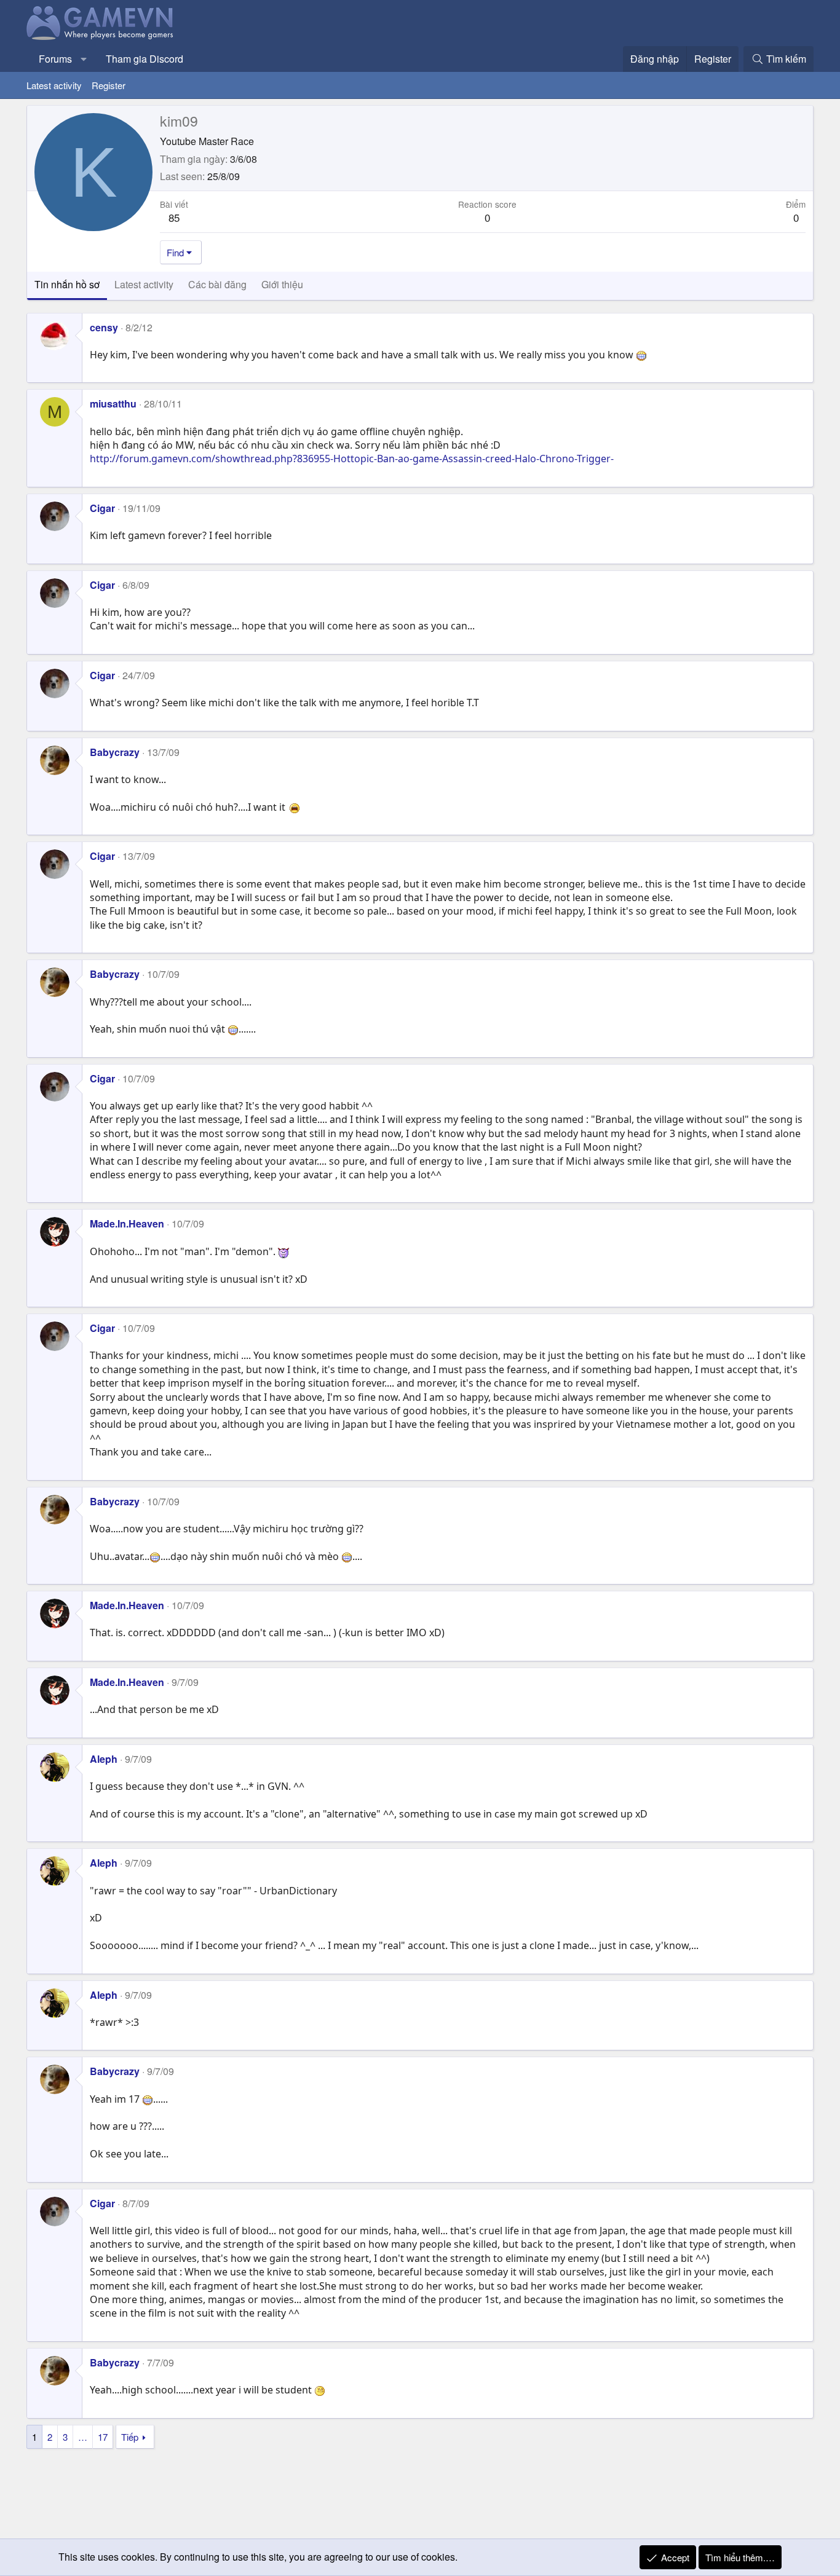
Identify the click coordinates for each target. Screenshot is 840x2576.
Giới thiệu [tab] (282, 284)
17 (103, 2437)
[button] (84, 59)
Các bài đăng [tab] (217, 284)
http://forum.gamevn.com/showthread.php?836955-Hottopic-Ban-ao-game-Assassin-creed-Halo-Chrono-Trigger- (352, 459)
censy (104, 327)
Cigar (102, 508)
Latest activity (54, 85)
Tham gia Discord (145, 59)
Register (109, 85)
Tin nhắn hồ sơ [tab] (67, 284)
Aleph (104, 1759)
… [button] (83, 2437)
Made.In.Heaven (127, 1223)
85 (174, 217)
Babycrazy (115, 752)
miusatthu (113, 404)
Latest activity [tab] (144, 284)
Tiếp (130, 2437)
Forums (55, 59)
